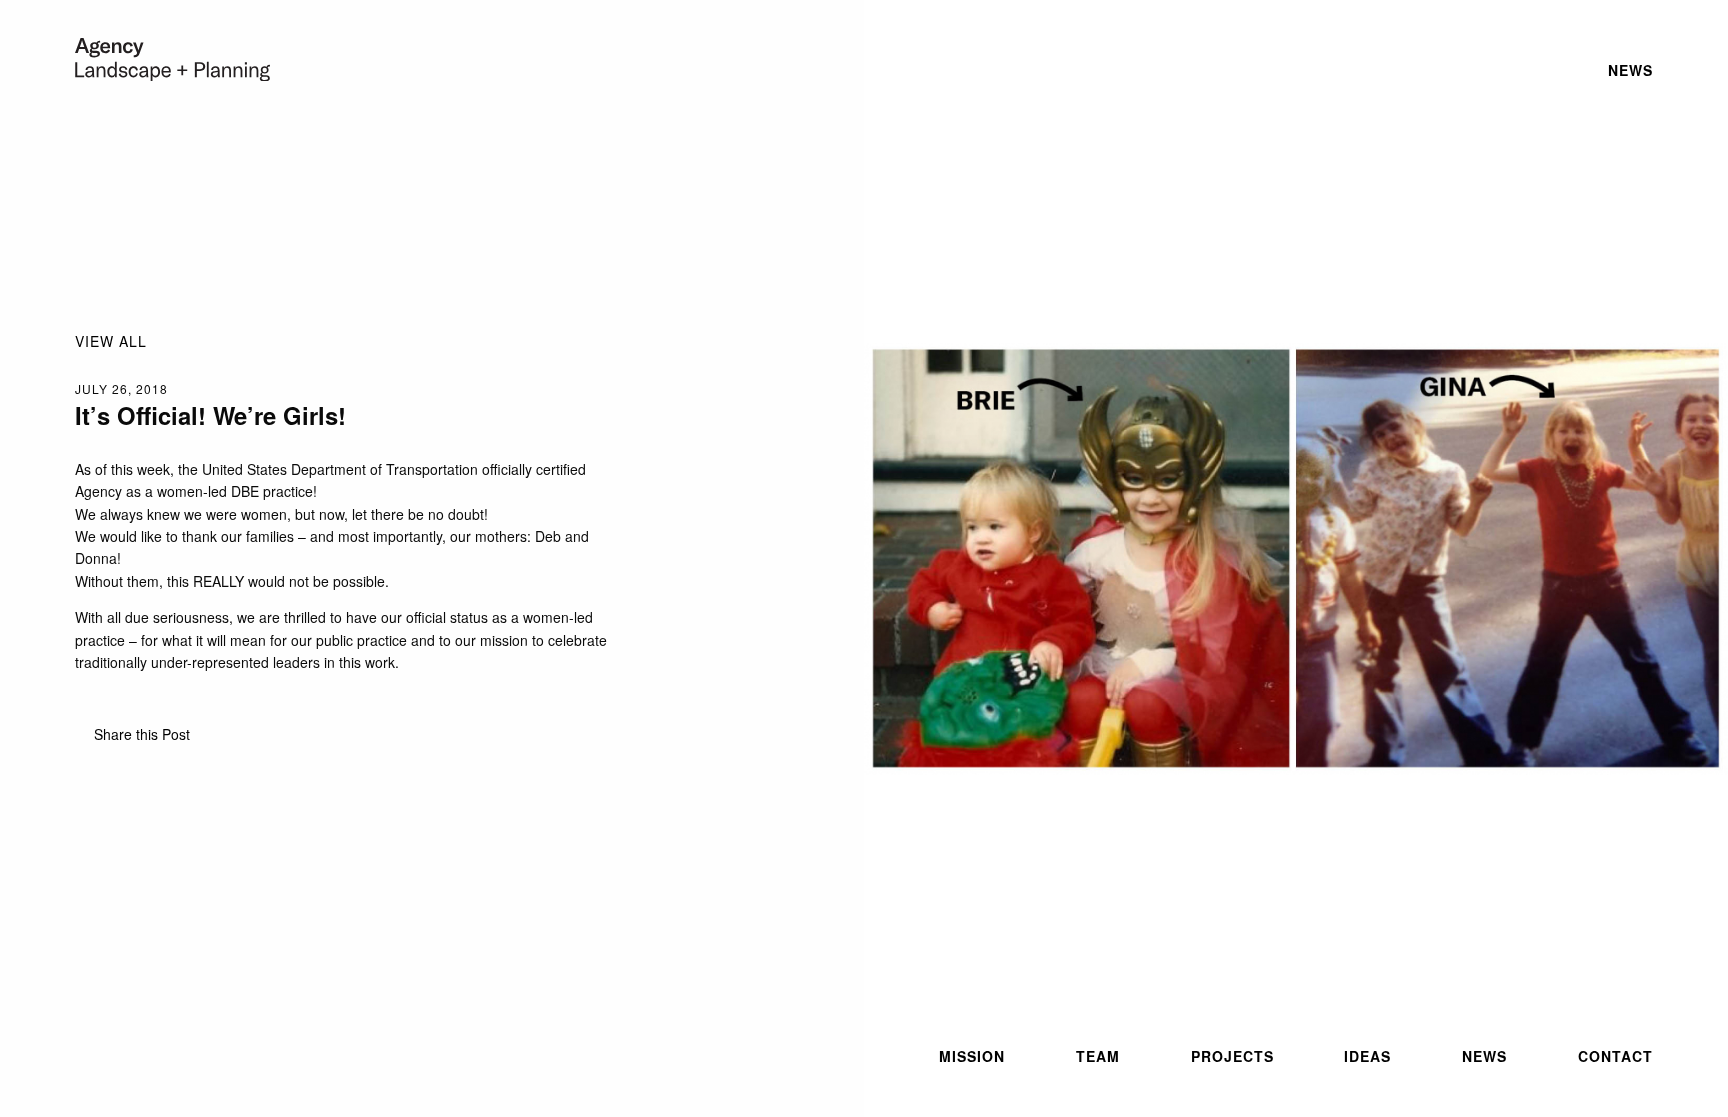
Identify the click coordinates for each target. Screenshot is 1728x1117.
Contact (1615, 1056)
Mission (972, 1056)
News (1484, 1056)
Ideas (1367, 1056)
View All (111, 341)
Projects (1232, 1056)
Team (1098, 1056)
